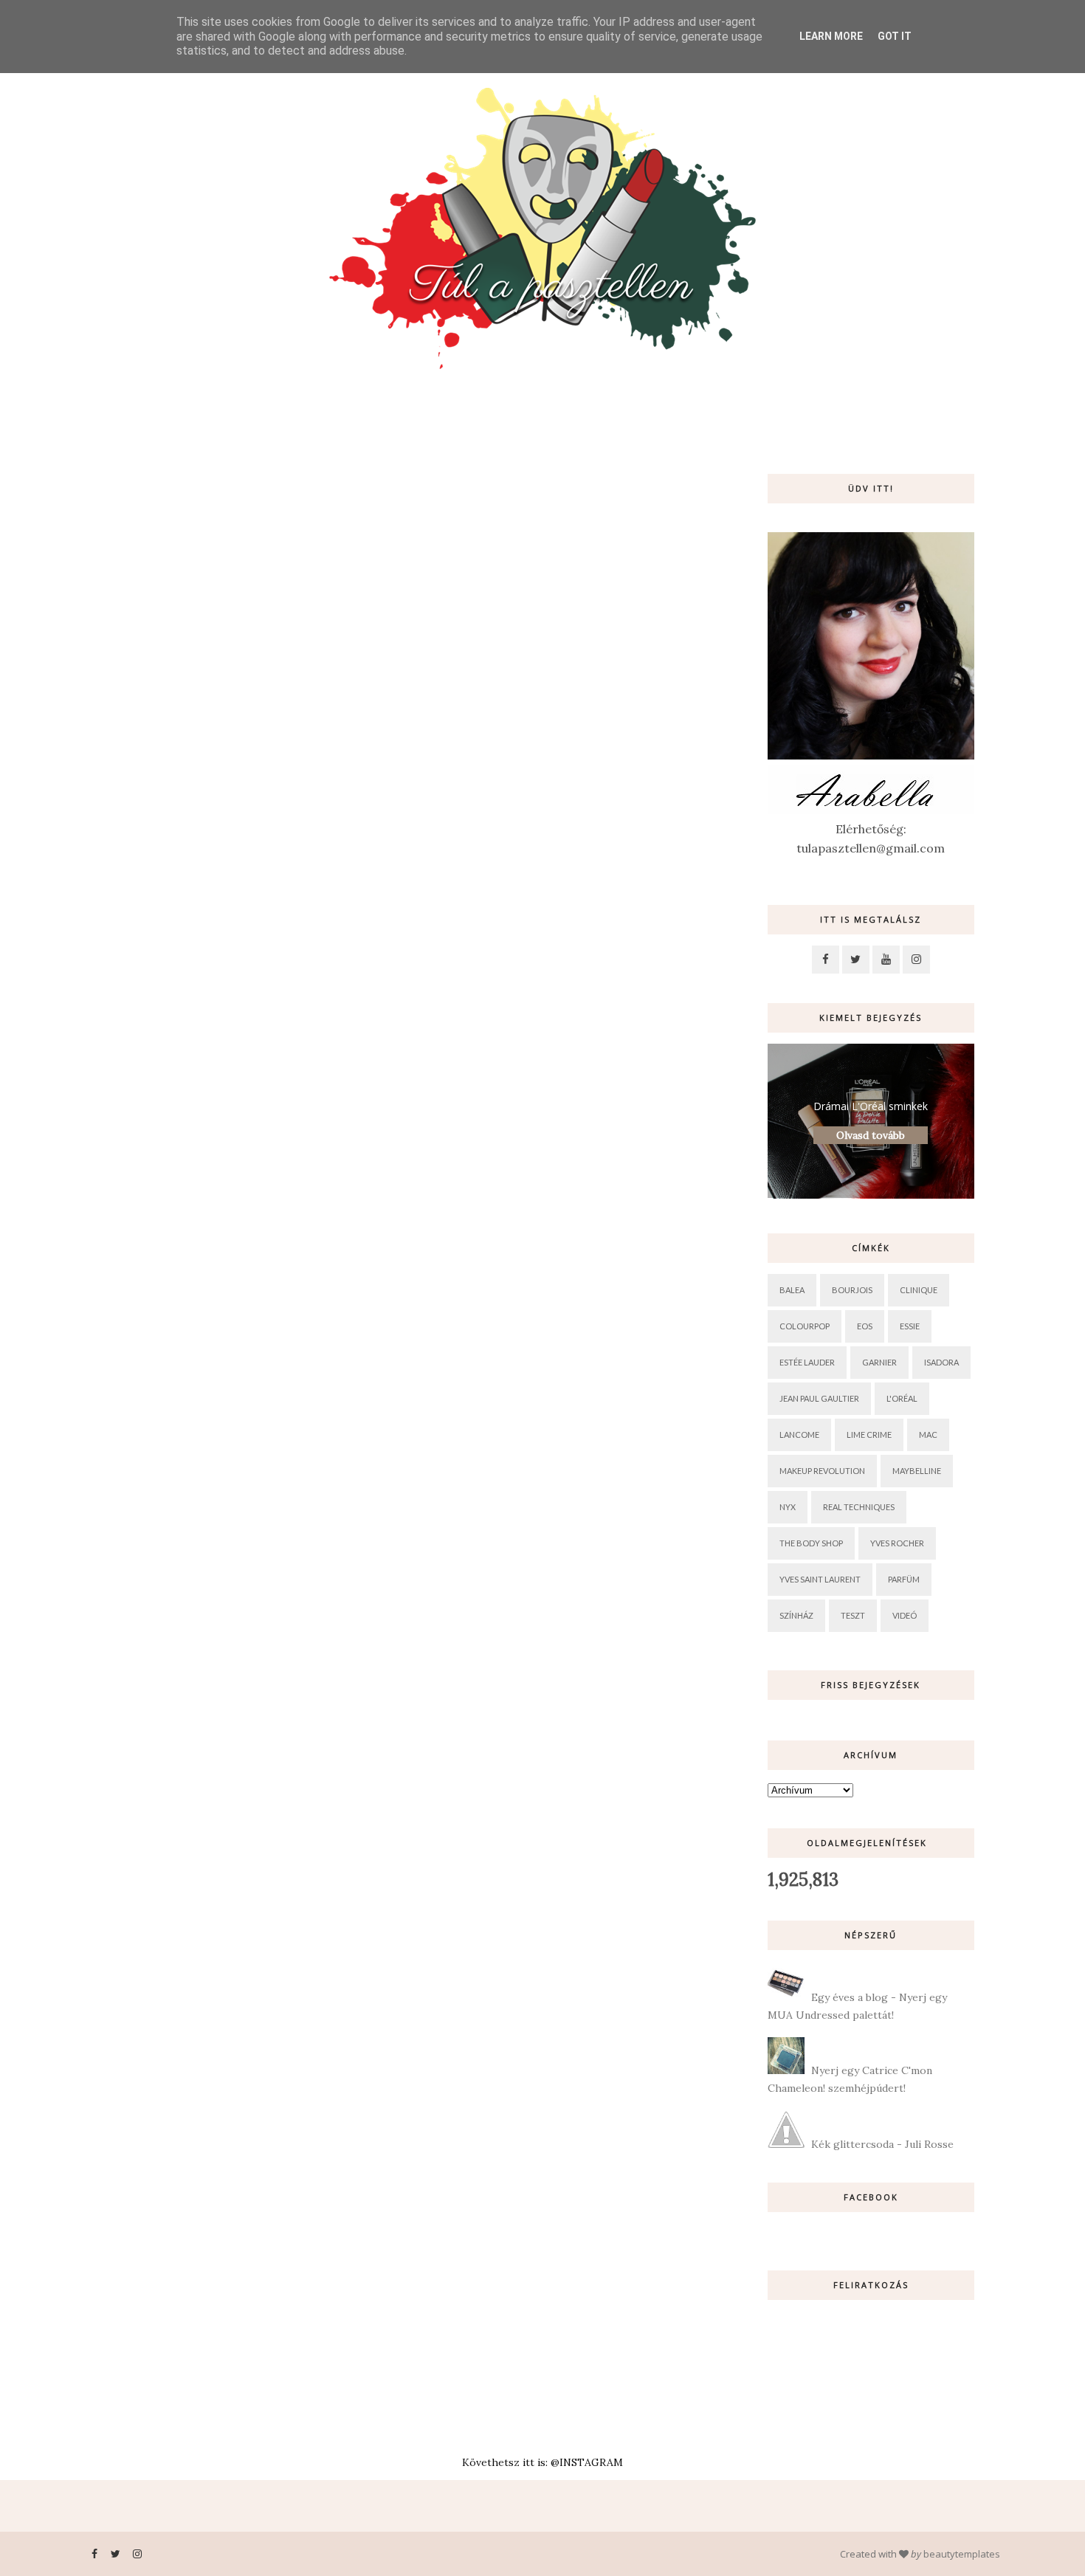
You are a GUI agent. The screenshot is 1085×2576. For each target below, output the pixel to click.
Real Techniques (859, 1507)
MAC (928, 1435)
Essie (910, 1326)
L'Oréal (902, 1398)
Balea (792, 1290)
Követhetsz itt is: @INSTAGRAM (542, 2462)
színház (796, 1615)
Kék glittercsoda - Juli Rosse (882, 2144)
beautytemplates (962, 2554)
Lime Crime (869, 1435)
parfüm (904, 1579)
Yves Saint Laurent (820, 1579)
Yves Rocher (897, 1543)
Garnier (879, 1362)
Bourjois (852, 1290)
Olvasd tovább (871, 1135)
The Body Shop (811, 1543)
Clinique (919, 1290)
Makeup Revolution (822, 1471)
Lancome (799, 1435)
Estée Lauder (807, 1362)
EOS (865, 1326)
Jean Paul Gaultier (819, 1398)
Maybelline (917, 1471)
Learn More (831, 36)
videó (905, 1615)
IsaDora (941, 1362)
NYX (788, 1507)
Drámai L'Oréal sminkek (871, 1106)
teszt (853, 1615)
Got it (895, 36)
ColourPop (805, 1326)
